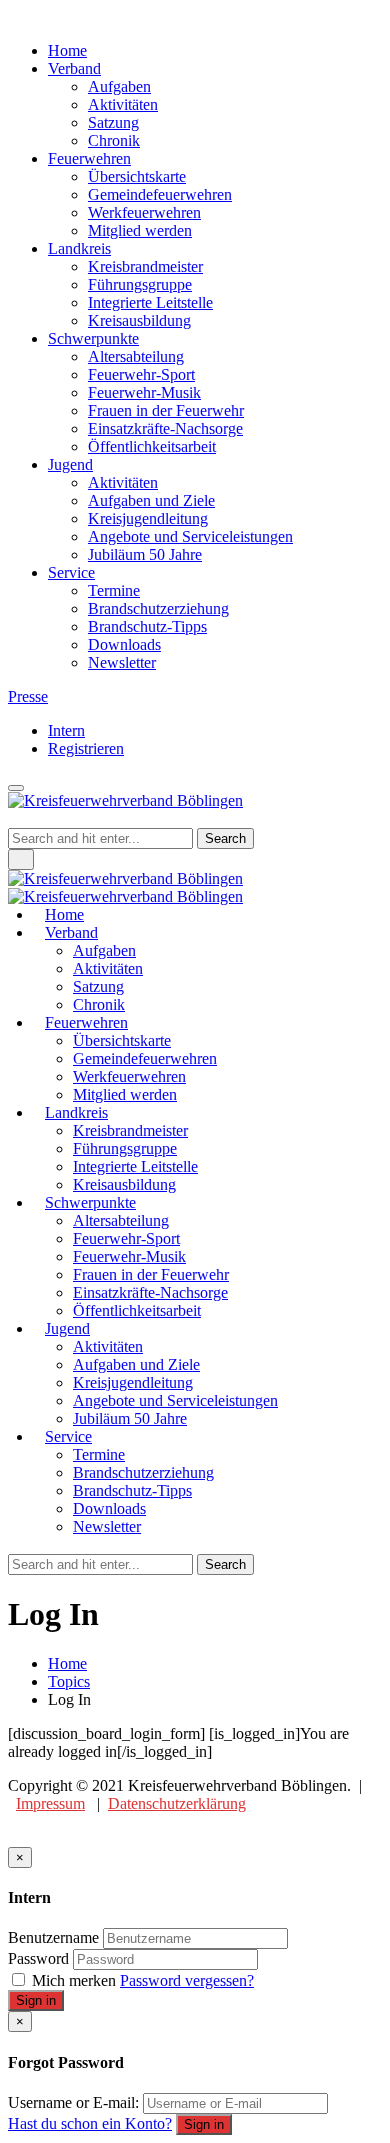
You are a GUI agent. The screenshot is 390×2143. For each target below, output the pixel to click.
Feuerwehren (89, 158)
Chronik (114, 140)
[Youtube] (50, 16)
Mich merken (74, 1980)
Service (71, 572)
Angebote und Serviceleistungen (190, 536)
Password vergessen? (187, 1980)
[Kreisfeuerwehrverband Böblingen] (125, 887)
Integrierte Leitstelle (150, 302)
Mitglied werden (140, 230)
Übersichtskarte (137, 176)
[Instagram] (38, 16)
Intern (66, 730)
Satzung (113, 122)
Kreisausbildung (139, 320)
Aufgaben (119, 86)
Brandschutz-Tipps (147, 626)
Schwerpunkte (93, 338)
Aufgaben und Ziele (151, 500)
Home (67, 50)
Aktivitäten (123, 104)
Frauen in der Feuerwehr (166, 410)
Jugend (70, 464)
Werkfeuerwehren (144, 212)
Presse (28, 696)
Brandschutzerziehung (158, 608)
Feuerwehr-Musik (144, 392)
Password (38, 1958)
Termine (114, 590)
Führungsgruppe (140, 284)
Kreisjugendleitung (148, 518)
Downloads (124, 644)
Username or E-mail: (73, 2102)
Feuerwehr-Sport (141, 374)
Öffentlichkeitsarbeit (152, 446)
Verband (74, 68)
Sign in (36, 2000)
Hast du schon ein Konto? (90, 2123)
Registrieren (86, 748)
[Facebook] (14, 16)
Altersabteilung (136, 356)
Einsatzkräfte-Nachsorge (165, 428)
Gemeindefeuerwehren (160, 194)
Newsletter (122, 662)
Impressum (50, 1803)
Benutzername (53, 1937)
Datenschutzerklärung (177, 1803)
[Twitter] (26, 16)
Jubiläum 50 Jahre (145, 554)
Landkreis (79, 248)
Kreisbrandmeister (145, 266)
